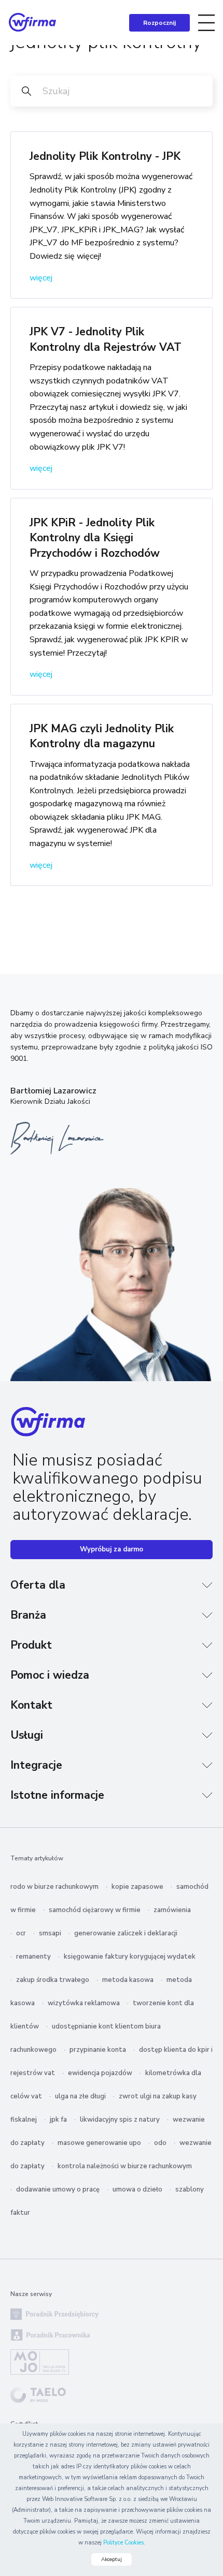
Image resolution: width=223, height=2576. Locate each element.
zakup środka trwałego (53, 1980)
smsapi (50, 1933)
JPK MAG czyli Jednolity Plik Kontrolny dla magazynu (102, 736)
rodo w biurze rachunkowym (54, 1887)
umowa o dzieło (137, 2189)
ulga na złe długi (80, 2096)
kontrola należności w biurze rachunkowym (125, 2166)
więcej (41, 278)
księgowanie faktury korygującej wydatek (130, 1957)
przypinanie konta (98, 2050)
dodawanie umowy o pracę (58, 2189)
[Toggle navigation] (206, 23)
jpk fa (58, 2120)
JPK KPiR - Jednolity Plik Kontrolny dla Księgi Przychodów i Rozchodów (95, 538)
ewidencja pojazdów (100, 2073)
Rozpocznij (159, 23)
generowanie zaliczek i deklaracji (126, 1933)
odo (160, 2143)
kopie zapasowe (137, 1887)
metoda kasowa (128, 1980)
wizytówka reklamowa (84, 2003)
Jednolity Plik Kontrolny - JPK (105, 156)
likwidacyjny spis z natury (120, 2120)
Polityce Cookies (123, 2543)
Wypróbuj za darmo (112, 1549)
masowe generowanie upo (99, 2143)
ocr (21, 1933)
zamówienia (172, 1910)
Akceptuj (112, 2559)
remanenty (33, 1957)
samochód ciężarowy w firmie (95, 1910)
